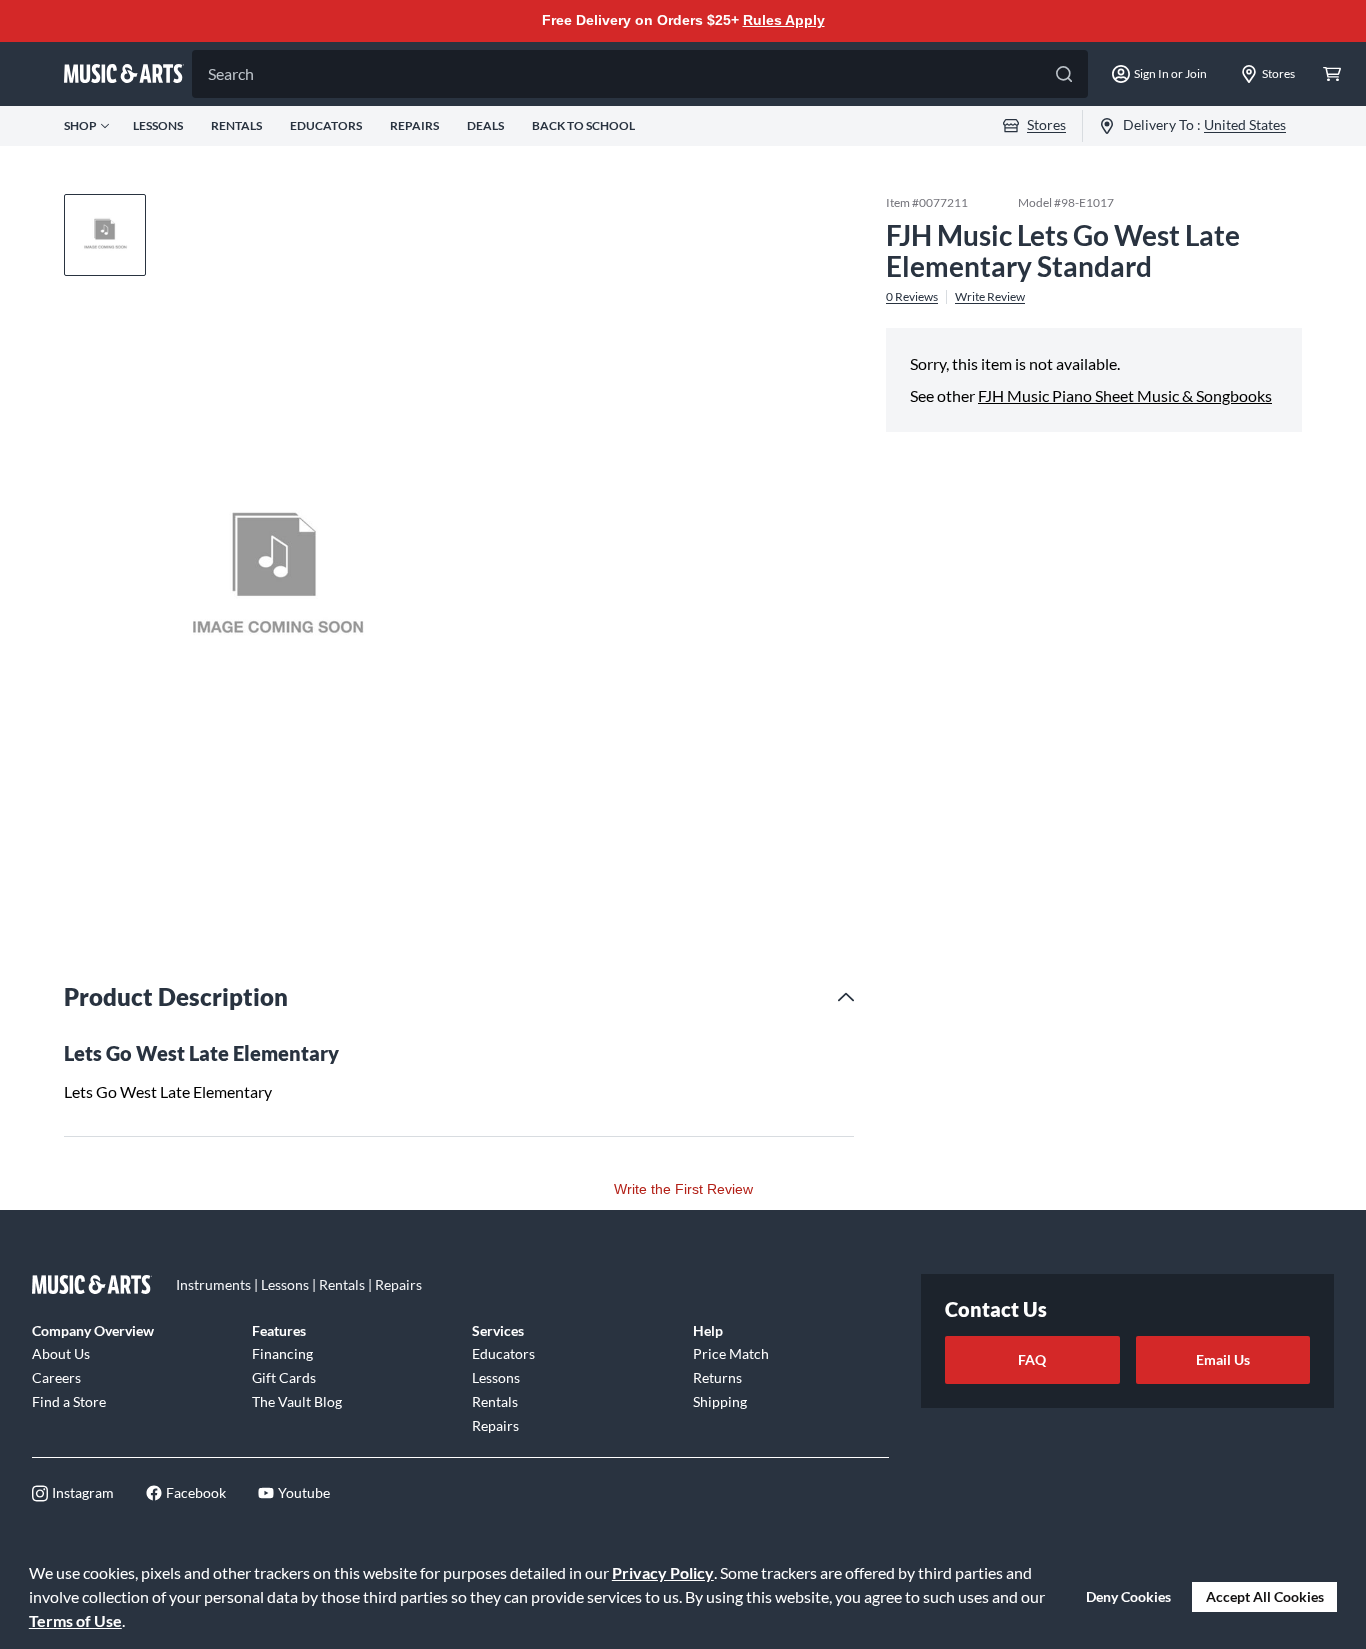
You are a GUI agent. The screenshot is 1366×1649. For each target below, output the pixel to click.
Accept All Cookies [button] (1265, 1596)
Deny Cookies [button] (1128, 1596)
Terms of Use (75, 1620)
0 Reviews (912, 296)
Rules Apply (784, 20)
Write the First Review (683, 1189)
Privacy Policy (663, 1572)
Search (231, 73)
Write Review (990, 296)
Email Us (1223, 1359)
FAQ (1032, 1359)
